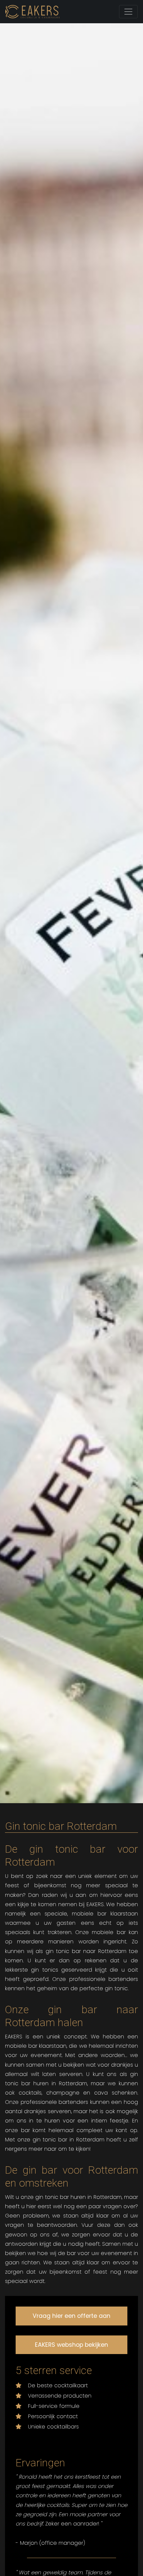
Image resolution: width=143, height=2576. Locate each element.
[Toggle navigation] (128, 12)
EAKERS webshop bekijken (71, 2345)
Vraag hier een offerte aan (71, 2316)
